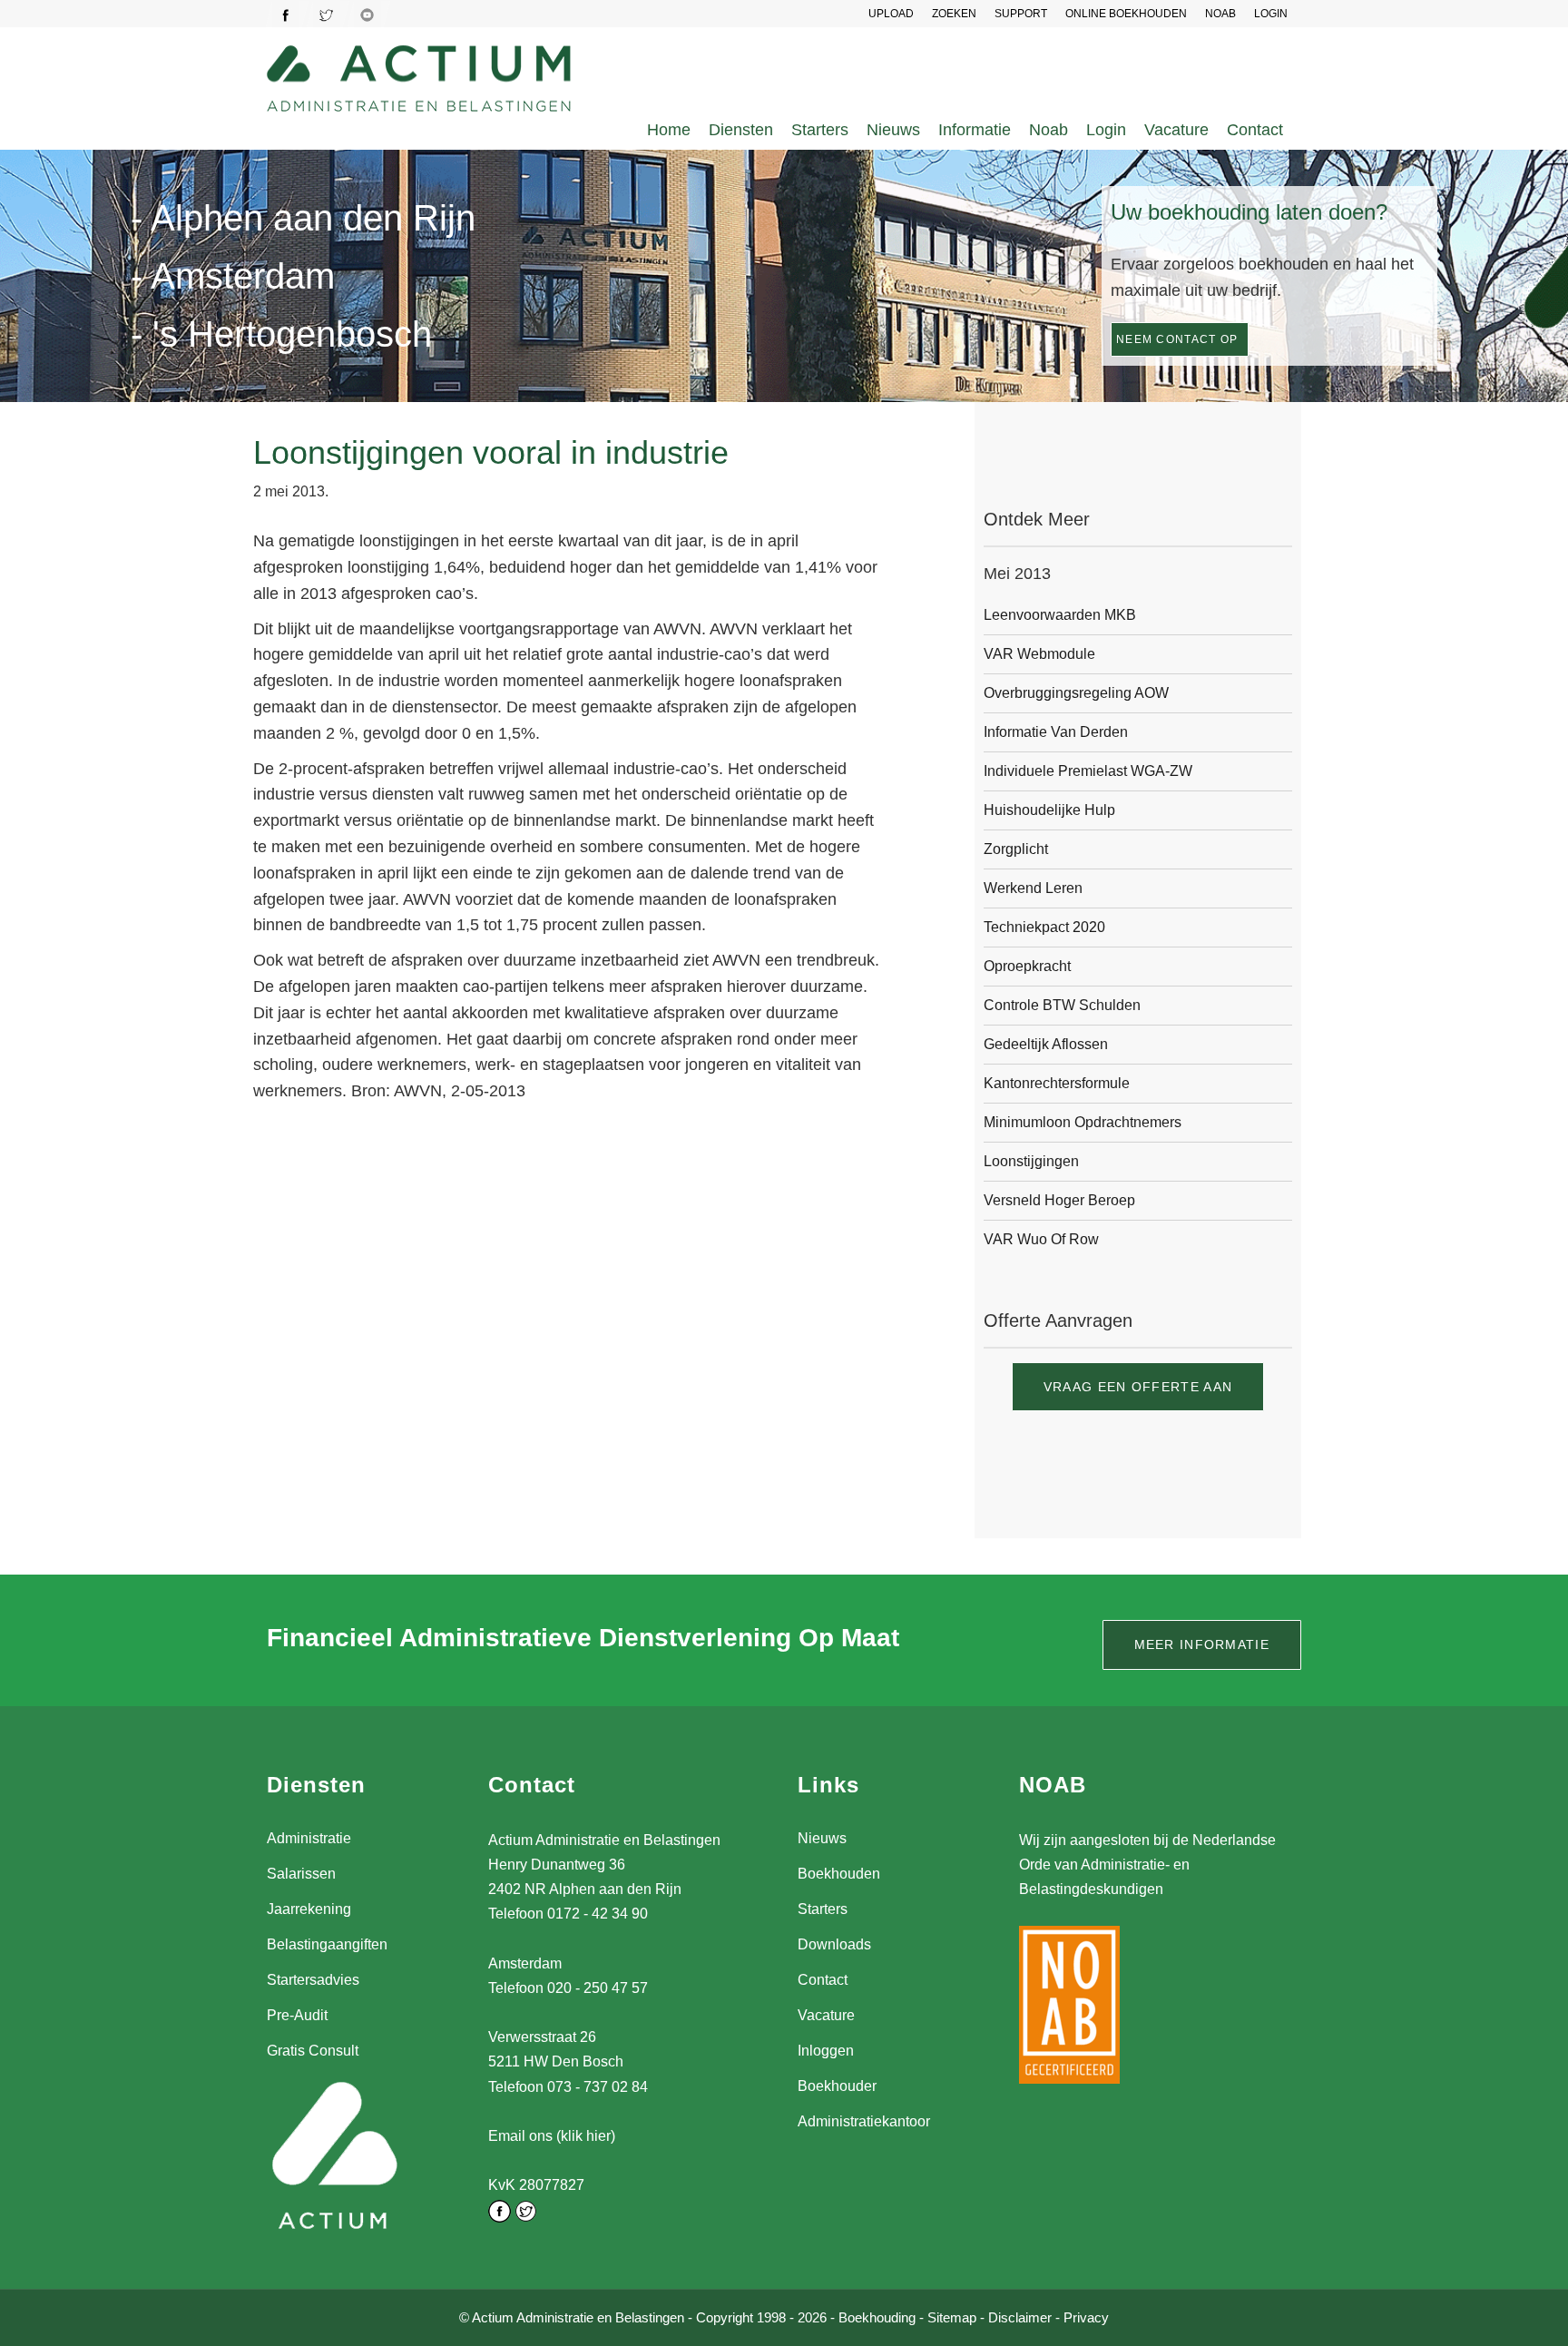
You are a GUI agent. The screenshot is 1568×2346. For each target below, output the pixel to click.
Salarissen (301, 1874)
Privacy (1086, 2317)
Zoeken (954, 14)
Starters (820, 130)
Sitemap (952, 2317)
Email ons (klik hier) (552, 2136)
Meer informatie (1202, 1644)
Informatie (975, 130)
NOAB (1220, 14)
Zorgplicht (1016, 849)
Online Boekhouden (1126, 14)
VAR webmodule (1039, 654)
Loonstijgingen (1031, 1161)
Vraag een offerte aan (1138, 1387)
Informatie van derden (1056, 732)
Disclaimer (1020, 2317)
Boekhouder (837, 2086)
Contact (1255, 130)
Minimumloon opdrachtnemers (1083, 1122)
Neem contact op (1177, 339)
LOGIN (1271, 14)
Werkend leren (1033, 888)
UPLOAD (891, 14)
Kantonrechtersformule (1057, 1083)
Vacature (1176, 130)
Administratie (309, 1838)
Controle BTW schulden (1062, 1005)
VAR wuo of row (1041, 1239)
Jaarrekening (309, 1909)
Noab (1049, 130)
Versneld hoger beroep (1059, 1200)
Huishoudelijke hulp (1049, 810)
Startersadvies (313, 1980)
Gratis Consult (313, 2051)
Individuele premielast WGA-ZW (1088, 771)
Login (1106, 130)
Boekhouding (877, 2317)
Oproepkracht (1027, 966)
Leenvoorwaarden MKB (1060, 615)
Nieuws (893, 130)
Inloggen (826, 2051)
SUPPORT (1021, 14)
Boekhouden (839, 1874)
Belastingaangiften (327, 1944)
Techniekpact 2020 (1044, 927)
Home (669, 130)
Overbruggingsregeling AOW (1076, 693)
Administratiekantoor (864, 2121)
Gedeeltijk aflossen (1046, 1044)
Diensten (741, 130)
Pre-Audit (297, 2015)
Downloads (834, 1944)
